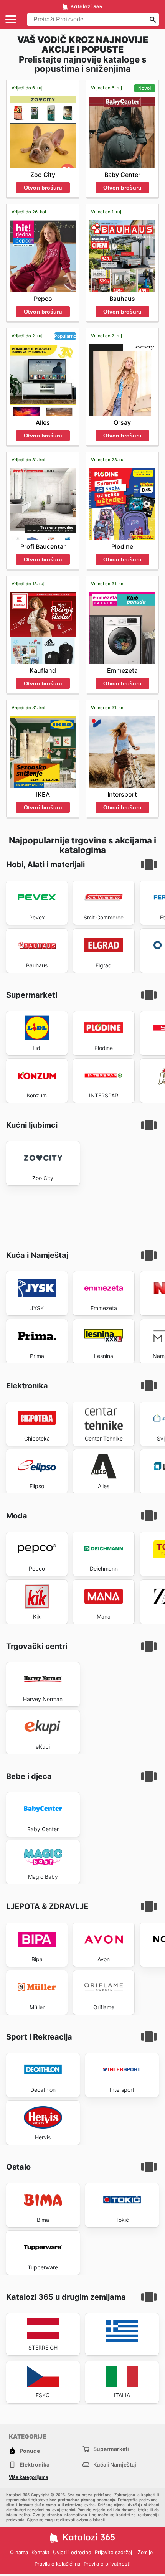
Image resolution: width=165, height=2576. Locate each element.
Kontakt (40, 2552)
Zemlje (145, 2552)
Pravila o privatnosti (107, 2564)
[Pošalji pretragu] (153, 20)
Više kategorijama (29, 2477)
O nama (19, 2552)
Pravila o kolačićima (57, 2564)
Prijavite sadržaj (113, 2552)
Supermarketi (111, 2449)
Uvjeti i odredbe (72, 2552)
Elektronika (35, 2465)
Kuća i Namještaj (115, 2465)
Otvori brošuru (43, 188)
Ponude (30, 2451)
